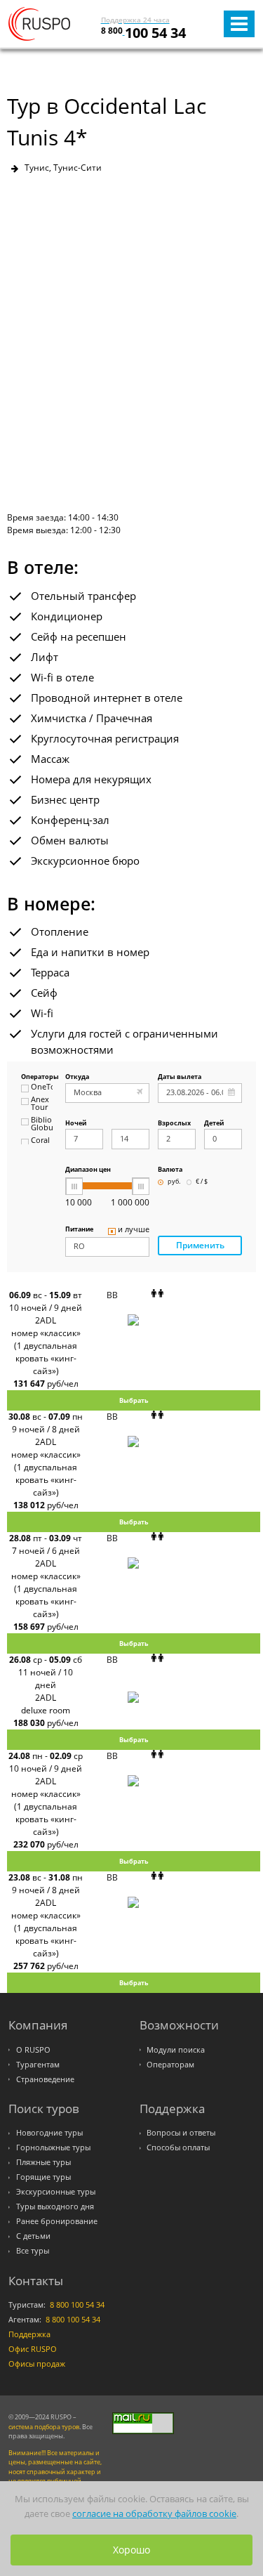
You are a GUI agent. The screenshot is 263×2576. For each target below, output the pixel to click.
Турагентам (38, 2065)
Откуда (77, 1077)
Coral (40, 1141)
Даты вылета (180, 1077)
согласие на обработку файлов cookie (154, 2513)
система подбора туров (44, 2427)
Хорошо (131, 2550)
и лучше (134, 1230)
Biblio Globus (42, 1124)
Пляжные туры (43, 2162)
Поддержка (29, 2334)
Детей (214, 1124)
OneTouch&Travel (42, 1087)
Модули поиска (176, 2050)
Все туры (33, 2251)
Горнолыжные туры (53, 2147)
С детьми (33, 2236)
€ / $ (202, 1182)
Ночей (76, 1124)
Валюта (170, 1170)
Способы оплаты (178, 2147)
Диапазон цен (88, 1170)
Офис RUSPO (33, 2349)
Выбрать (134, 1400)
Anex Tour (40, 1104)
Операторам (170, 2065)
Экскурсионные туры (56, 2192)
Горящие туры (43, 2177)
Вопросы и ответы (181, 2133)
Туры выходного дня (55, 2206)
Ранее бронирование (57, 2221)
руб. (174, 1182)
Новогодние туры (49, 2133)
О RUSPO (33, 2050)
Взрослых (174, 1124)
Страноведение (45, 2079)
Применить (200, 1245)
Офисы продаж (37, 2364)
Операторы (37, 1077)
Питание (79, 1230)
